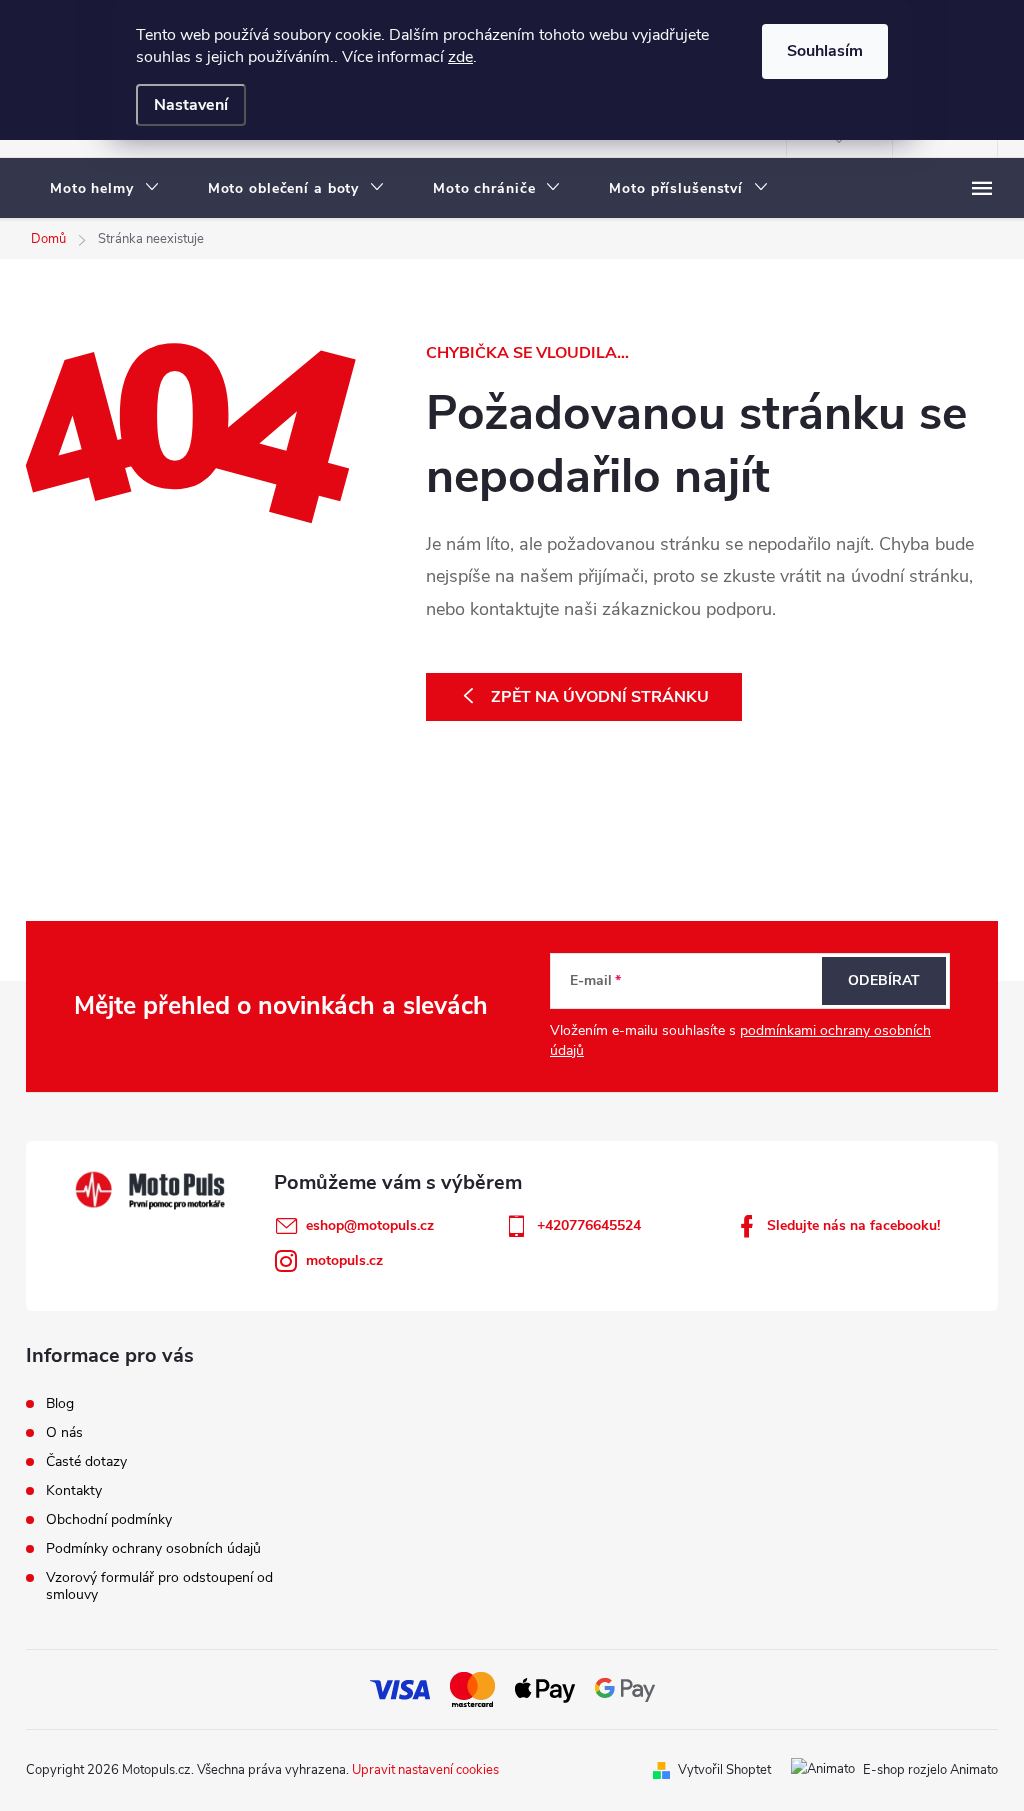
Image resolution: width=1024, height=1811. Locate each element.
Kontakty (74, 1490)
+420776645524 (589, 1225)
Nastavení (191, 105)
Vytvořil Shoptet (724, 1770)
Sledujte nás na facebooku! (853, 1225)
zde (460, 57)
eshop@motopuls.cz (370, 1225)
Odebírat (884, 980)
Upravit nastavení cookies (425, 1770)
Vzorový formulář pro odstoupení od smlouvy (159, 1586)
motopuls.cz (344, 1260)
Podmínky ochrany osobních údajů (153, 1548)
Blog (60, 1403)
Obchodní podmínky (109, 1519)
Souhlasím (825, 51)
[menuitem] (105, 189)
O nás (64, 1432)
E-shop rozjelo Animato (930, 1770)
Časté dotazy (86, 1461)
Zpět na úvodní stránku (600, 697)
